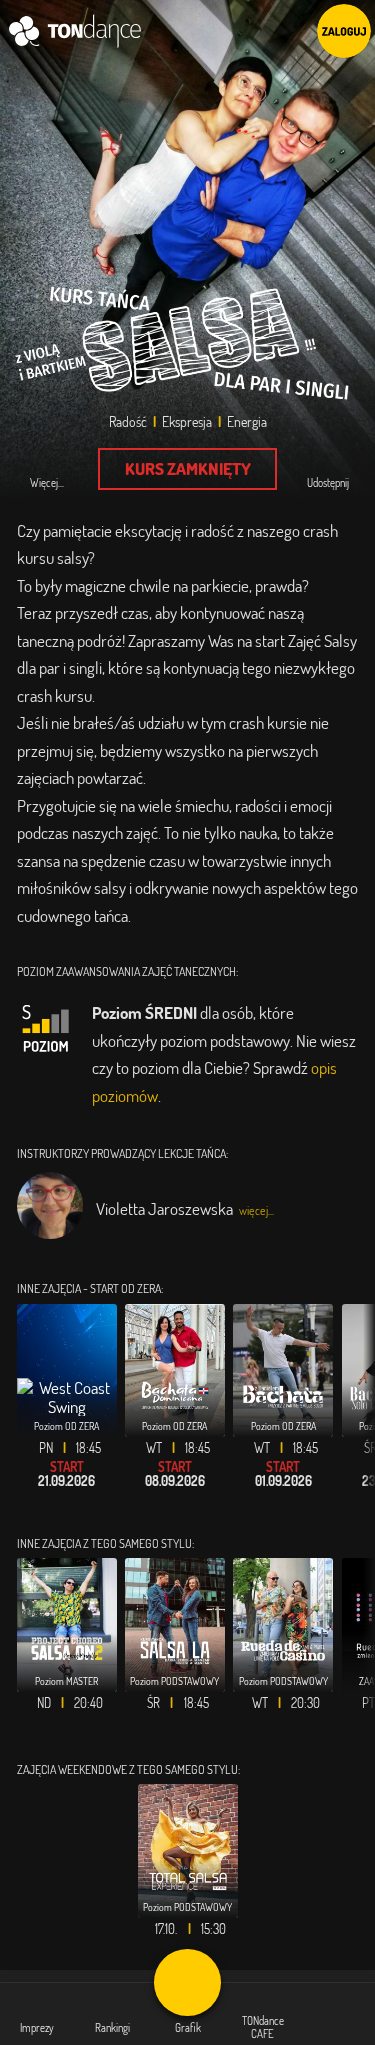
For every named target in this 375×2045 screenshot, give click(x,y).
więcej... (256, 1210)
